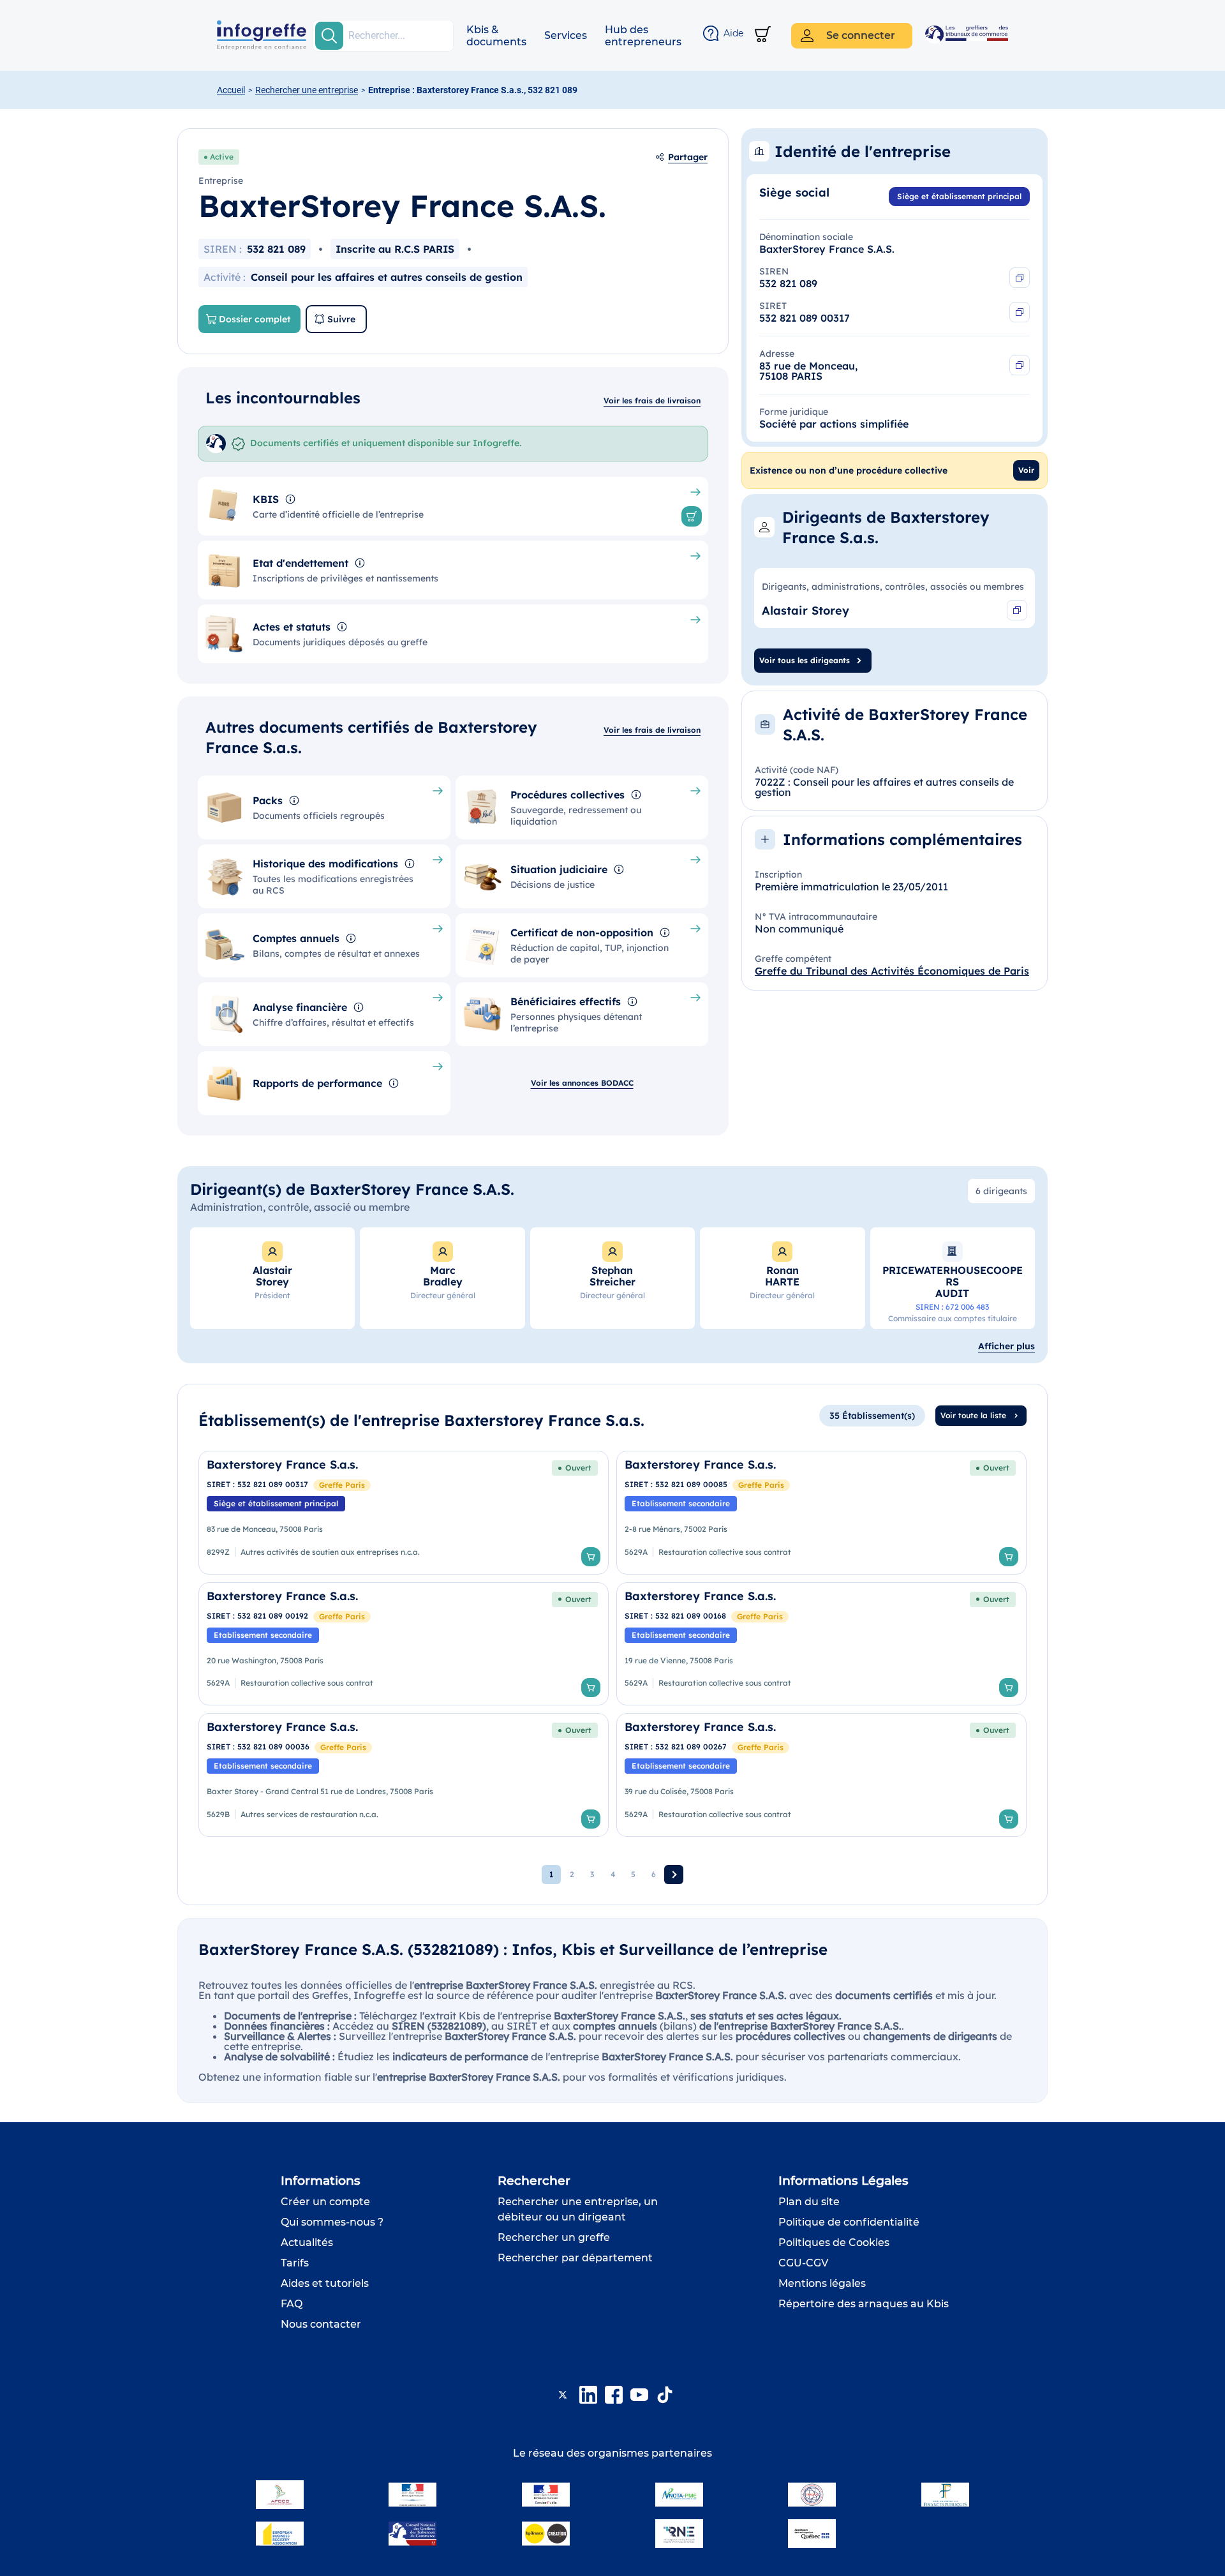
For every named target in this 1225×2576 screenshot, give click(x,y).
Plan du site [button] (809, 2202)
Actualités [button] (307, 2243)
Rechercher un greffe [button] (554, 2237)
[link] (404, 1513)
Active (222, 157)
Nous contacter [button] (321, 2324)
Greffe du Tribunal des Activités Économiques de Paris (892, 971)
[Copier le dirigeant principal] (1017, 610)
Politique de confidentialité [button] (849, 2222)
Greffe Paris (342, 1485)
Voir (1026, 470)
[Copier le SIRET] (1020, 312)
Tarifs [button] (295, 2263)
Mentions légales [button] (822, 2283)
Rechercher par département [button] (575, 2258)
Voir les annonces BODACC (582, 1083)
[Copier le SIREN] (1020, 278)
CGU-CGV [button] (803, 2263)
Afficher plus (1006, 1346)
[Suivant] (674, 1875)
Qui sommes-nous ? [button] (332, 2222)
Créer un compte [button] (325, 2202)
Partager (688, 157)
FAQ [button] (292, 2304)
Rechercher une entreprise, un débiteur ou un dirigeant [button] (578, 2209)
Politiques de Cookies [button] (834, 2243)
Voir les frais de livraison (652, 401)
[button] (496, 36)
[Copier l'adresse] (1020, 365)
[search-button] (329, 36)
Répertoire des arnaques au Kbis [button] (864, 2304)
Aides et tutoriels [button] (325, 2283)
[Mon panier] (763, 35)
